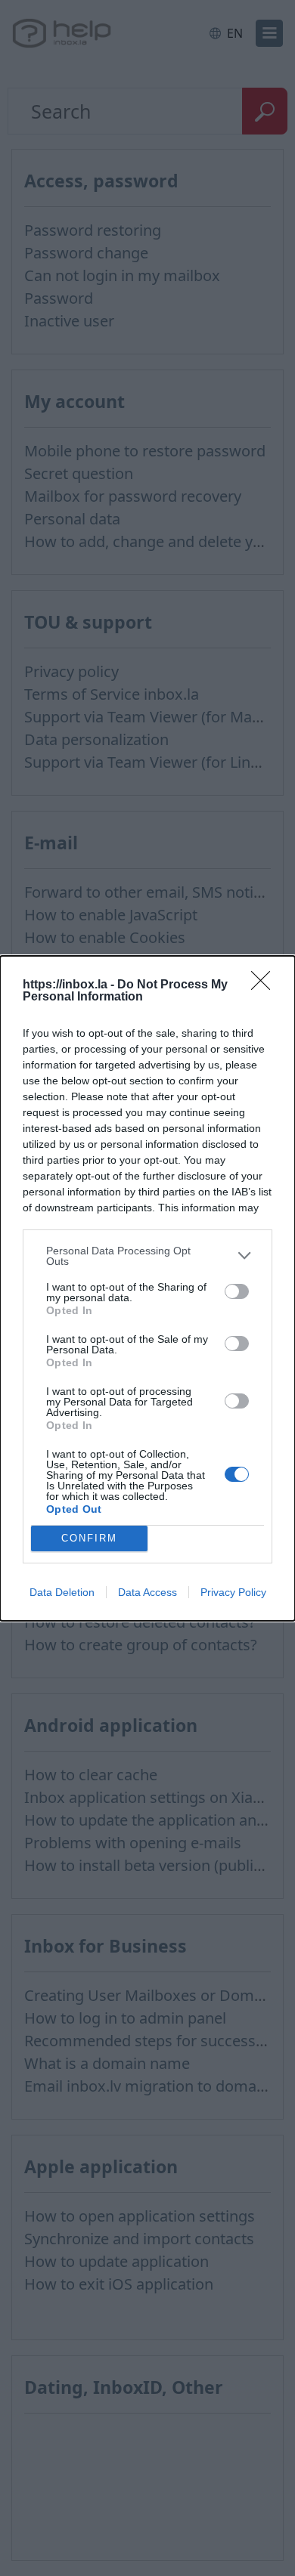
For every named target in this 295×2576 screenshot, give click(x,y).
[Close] (265, 985)
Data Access (147, 1592)
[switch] (237, 1291)
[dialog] (147, 1288)
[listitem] (147, 1256)
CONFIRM (89, 1538)
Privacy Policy (233, 1592)
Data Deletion (62, 1592)
